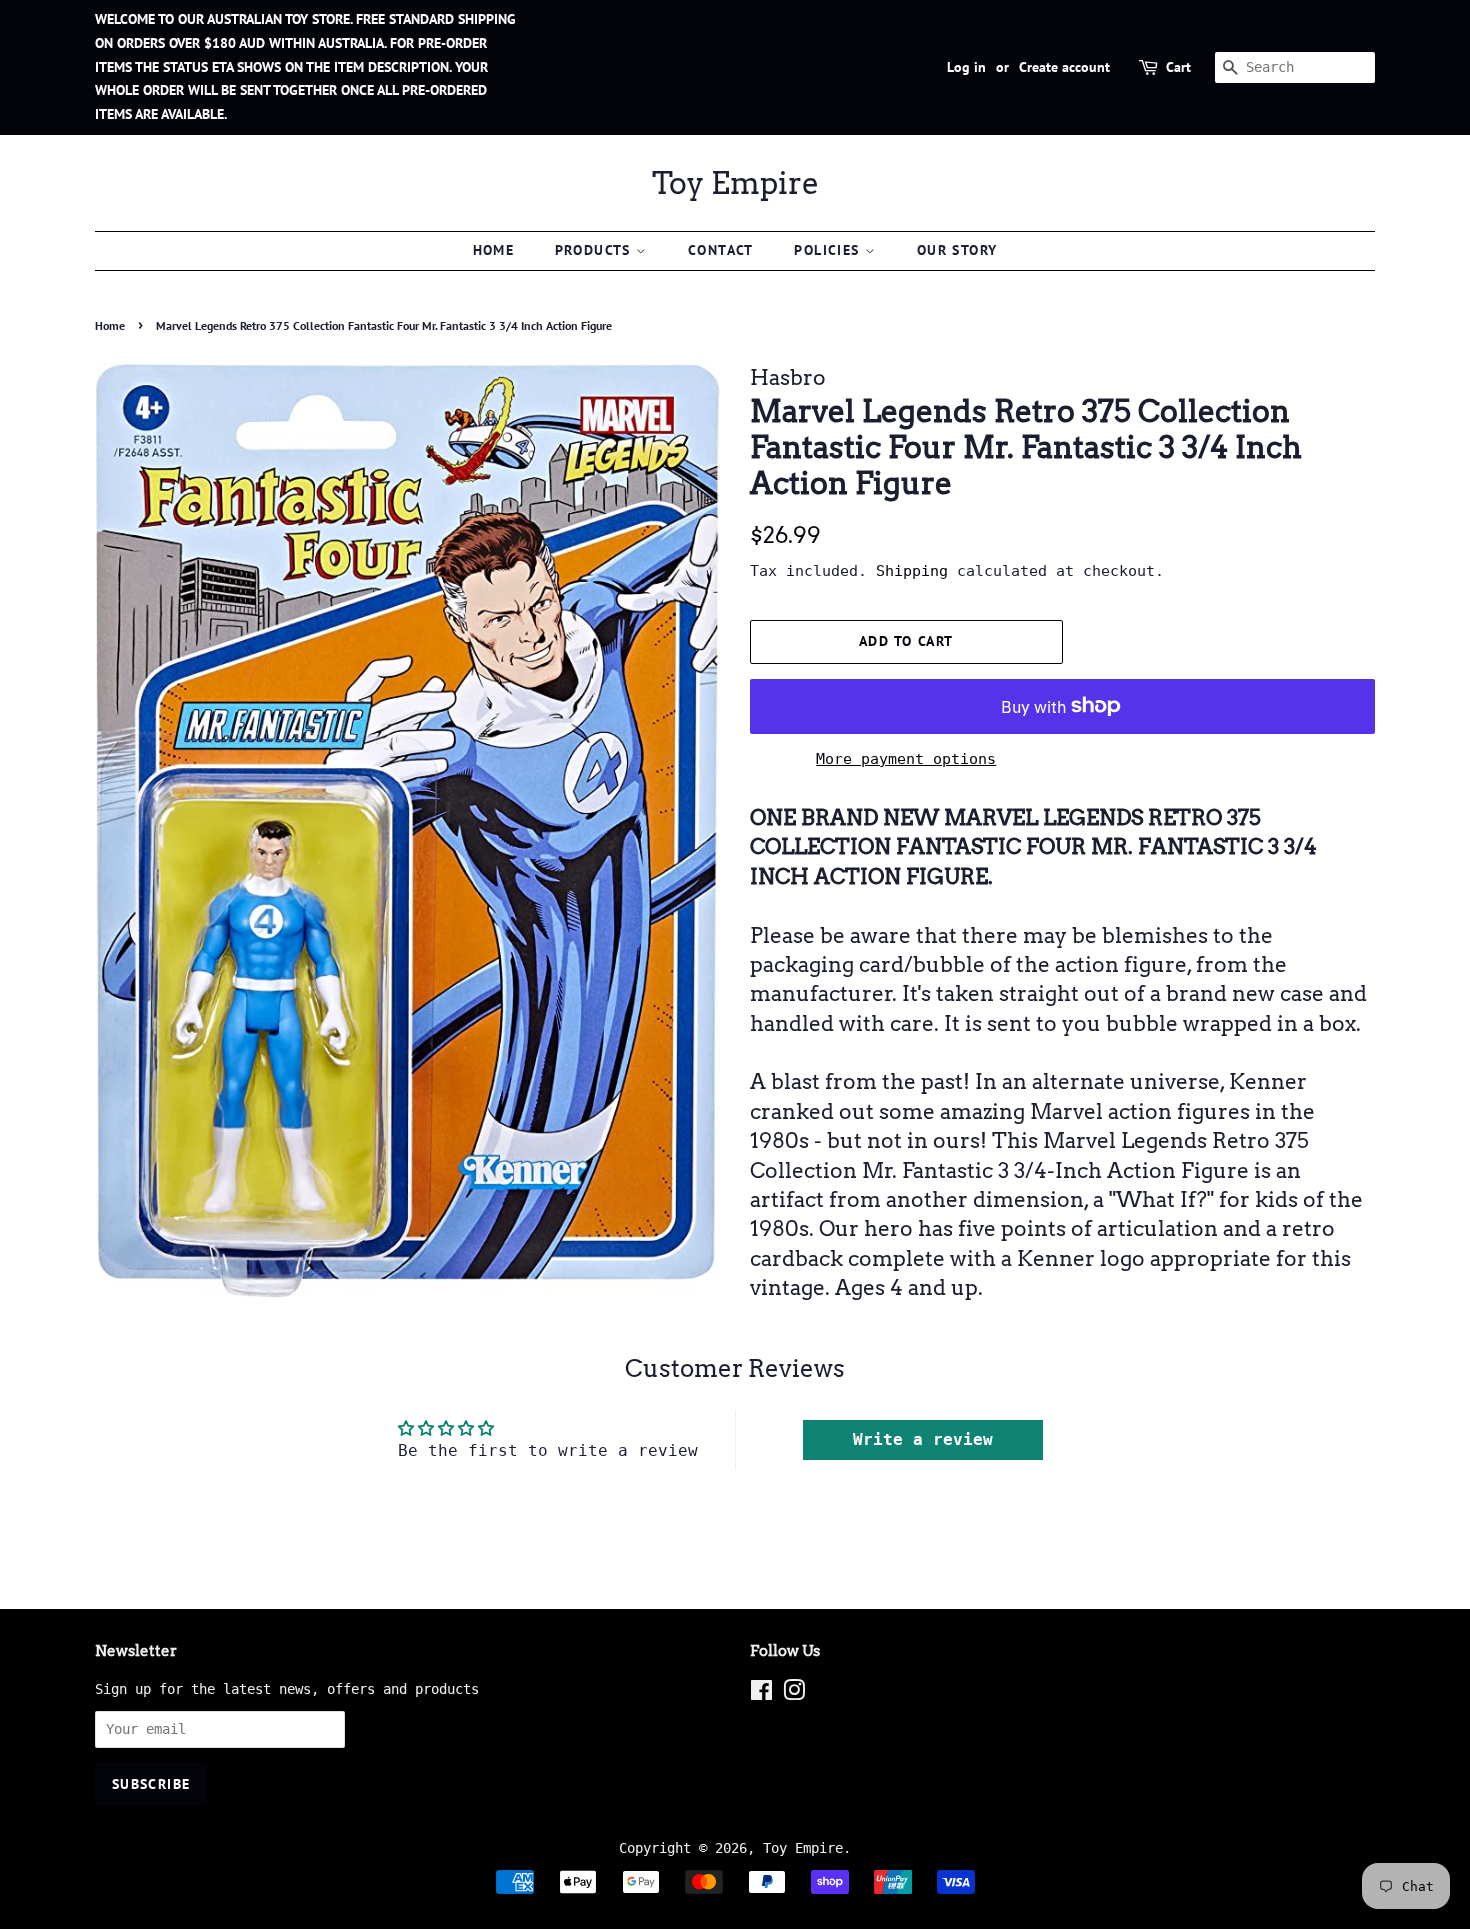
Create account (1064, 67)
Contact (721, 250)
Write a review (923, 1439)
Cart (1178, 67)
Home (494, 250)
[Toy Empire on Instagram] (794, 1694)
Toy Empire (735, 183)
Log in (966, 67)
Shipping (912, 571)
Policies (829, 250)
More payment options (906, 759)
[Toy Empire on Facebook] (761, 1694)
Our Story (957, 250)
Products (596, 250)
